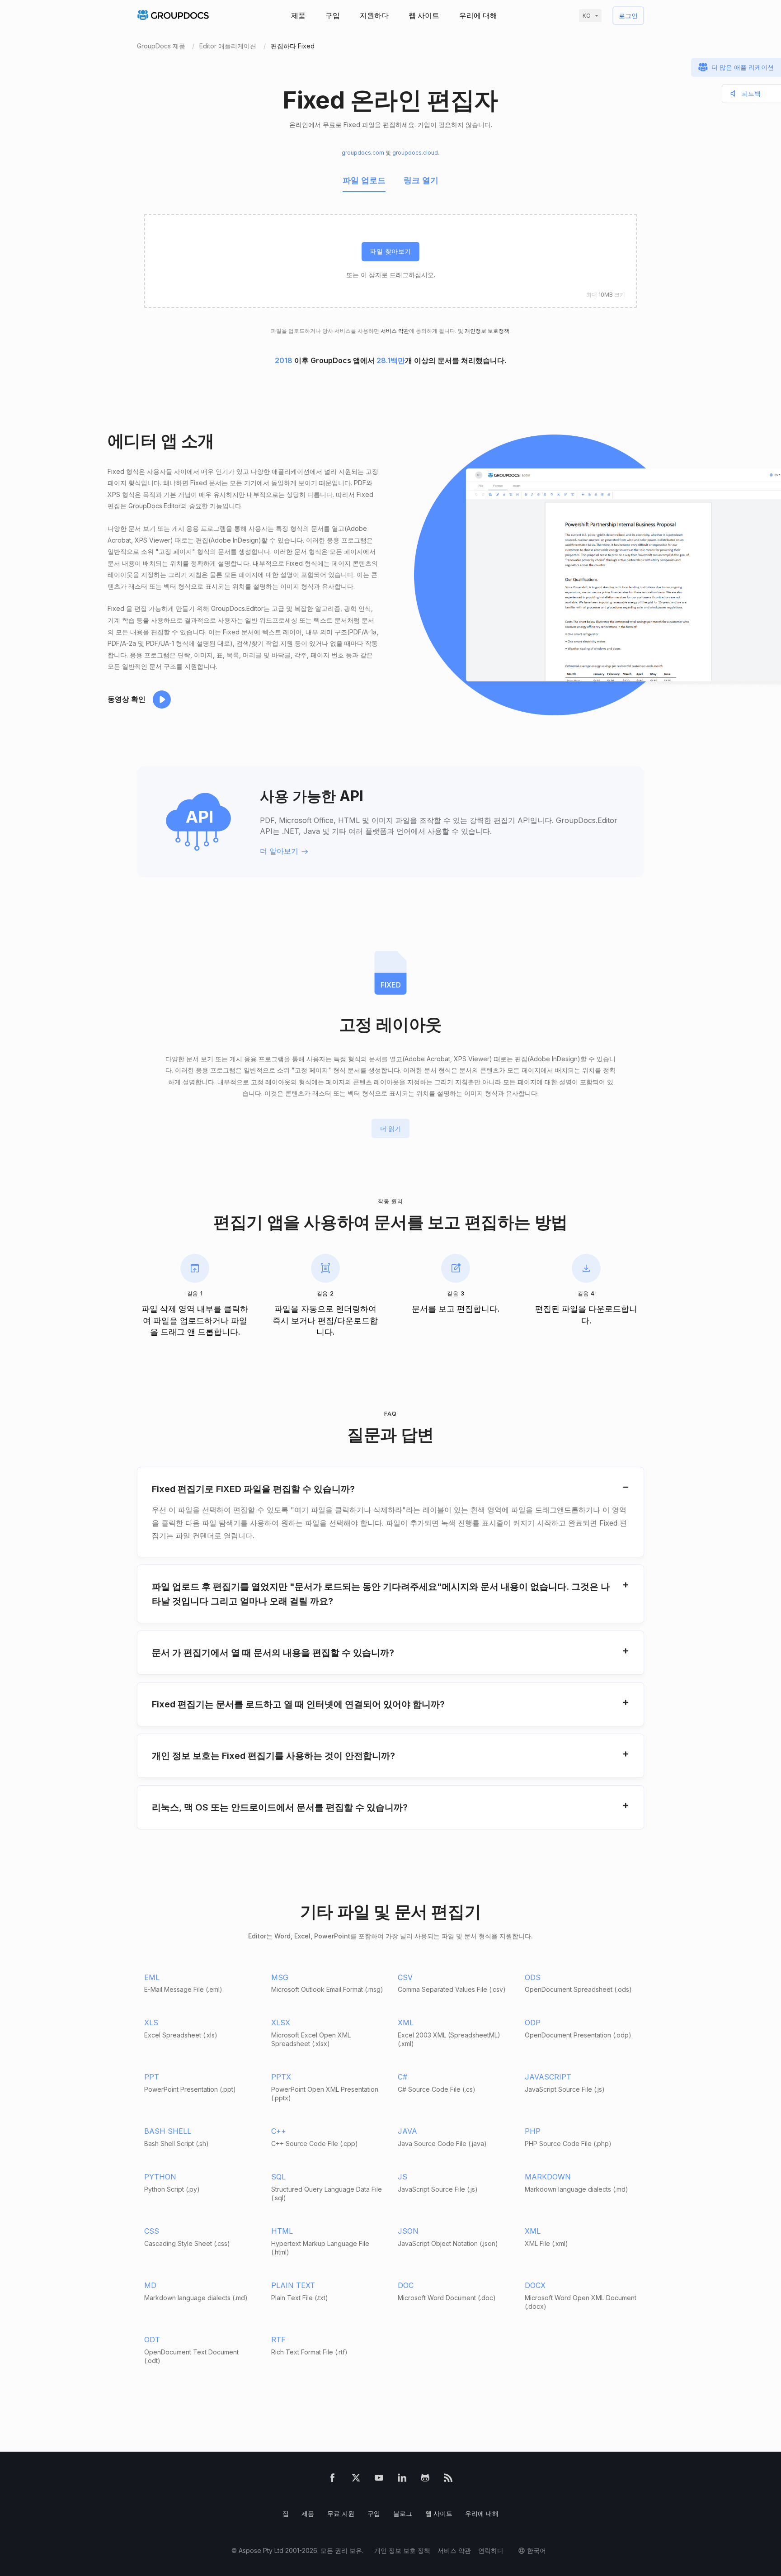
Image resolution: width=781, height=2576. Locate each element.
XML (406, 2023)
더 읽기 (390, 1128)
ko (587, 16)
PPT (152, 2077)
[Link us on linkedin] (402, 2479)
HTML (282, 2231)
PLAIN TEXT (293, 2285)
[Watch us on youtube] (379, 2479)
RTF (278, 2340)
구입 (333, 15)
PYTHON (160, 2177)
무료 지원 (341, 2513)
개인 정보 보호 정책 (402, 2550)
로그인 (628, 16)
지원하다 (374, 15)
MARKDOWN (548, 2177)
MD (150, 2285)
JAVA (407, 2131)
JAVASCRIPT (548, 2077)
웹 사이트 (424, 15)
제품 (298, 15)
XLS (151, 2023)
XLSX (281, 2023)
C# (402, 2077)
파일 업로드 (364, 180)
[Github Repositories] (425, 2479)
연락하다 (491, 2550)
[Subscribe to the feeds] (448, 2479)
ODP (533, 2023)
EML (152, 1977)
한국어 (536, 2550)
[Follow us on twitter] (356, 2479)
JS (402, 2177)
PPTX (281, 2077)
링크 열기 (421, 180)
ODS (533, 1977)
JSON (408, 2231)
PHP (533, 2131)
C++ (279, 2131)
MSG (280, 1977)
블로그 (403, 2513)
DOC (406, 2285)
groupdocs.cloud (415, 153)
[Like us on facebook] (332, 2479)
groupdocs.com (363, 153)
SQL (278, 2177)
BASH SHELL (168, 2131)
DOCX (535, 2285)
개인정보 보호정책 (487, 331)
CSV (405, 1977)
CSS (152, 2231)
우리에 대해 (478, 15)
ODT (152, 2340)
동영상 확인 (127, 699)
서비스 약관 (395, 331)
